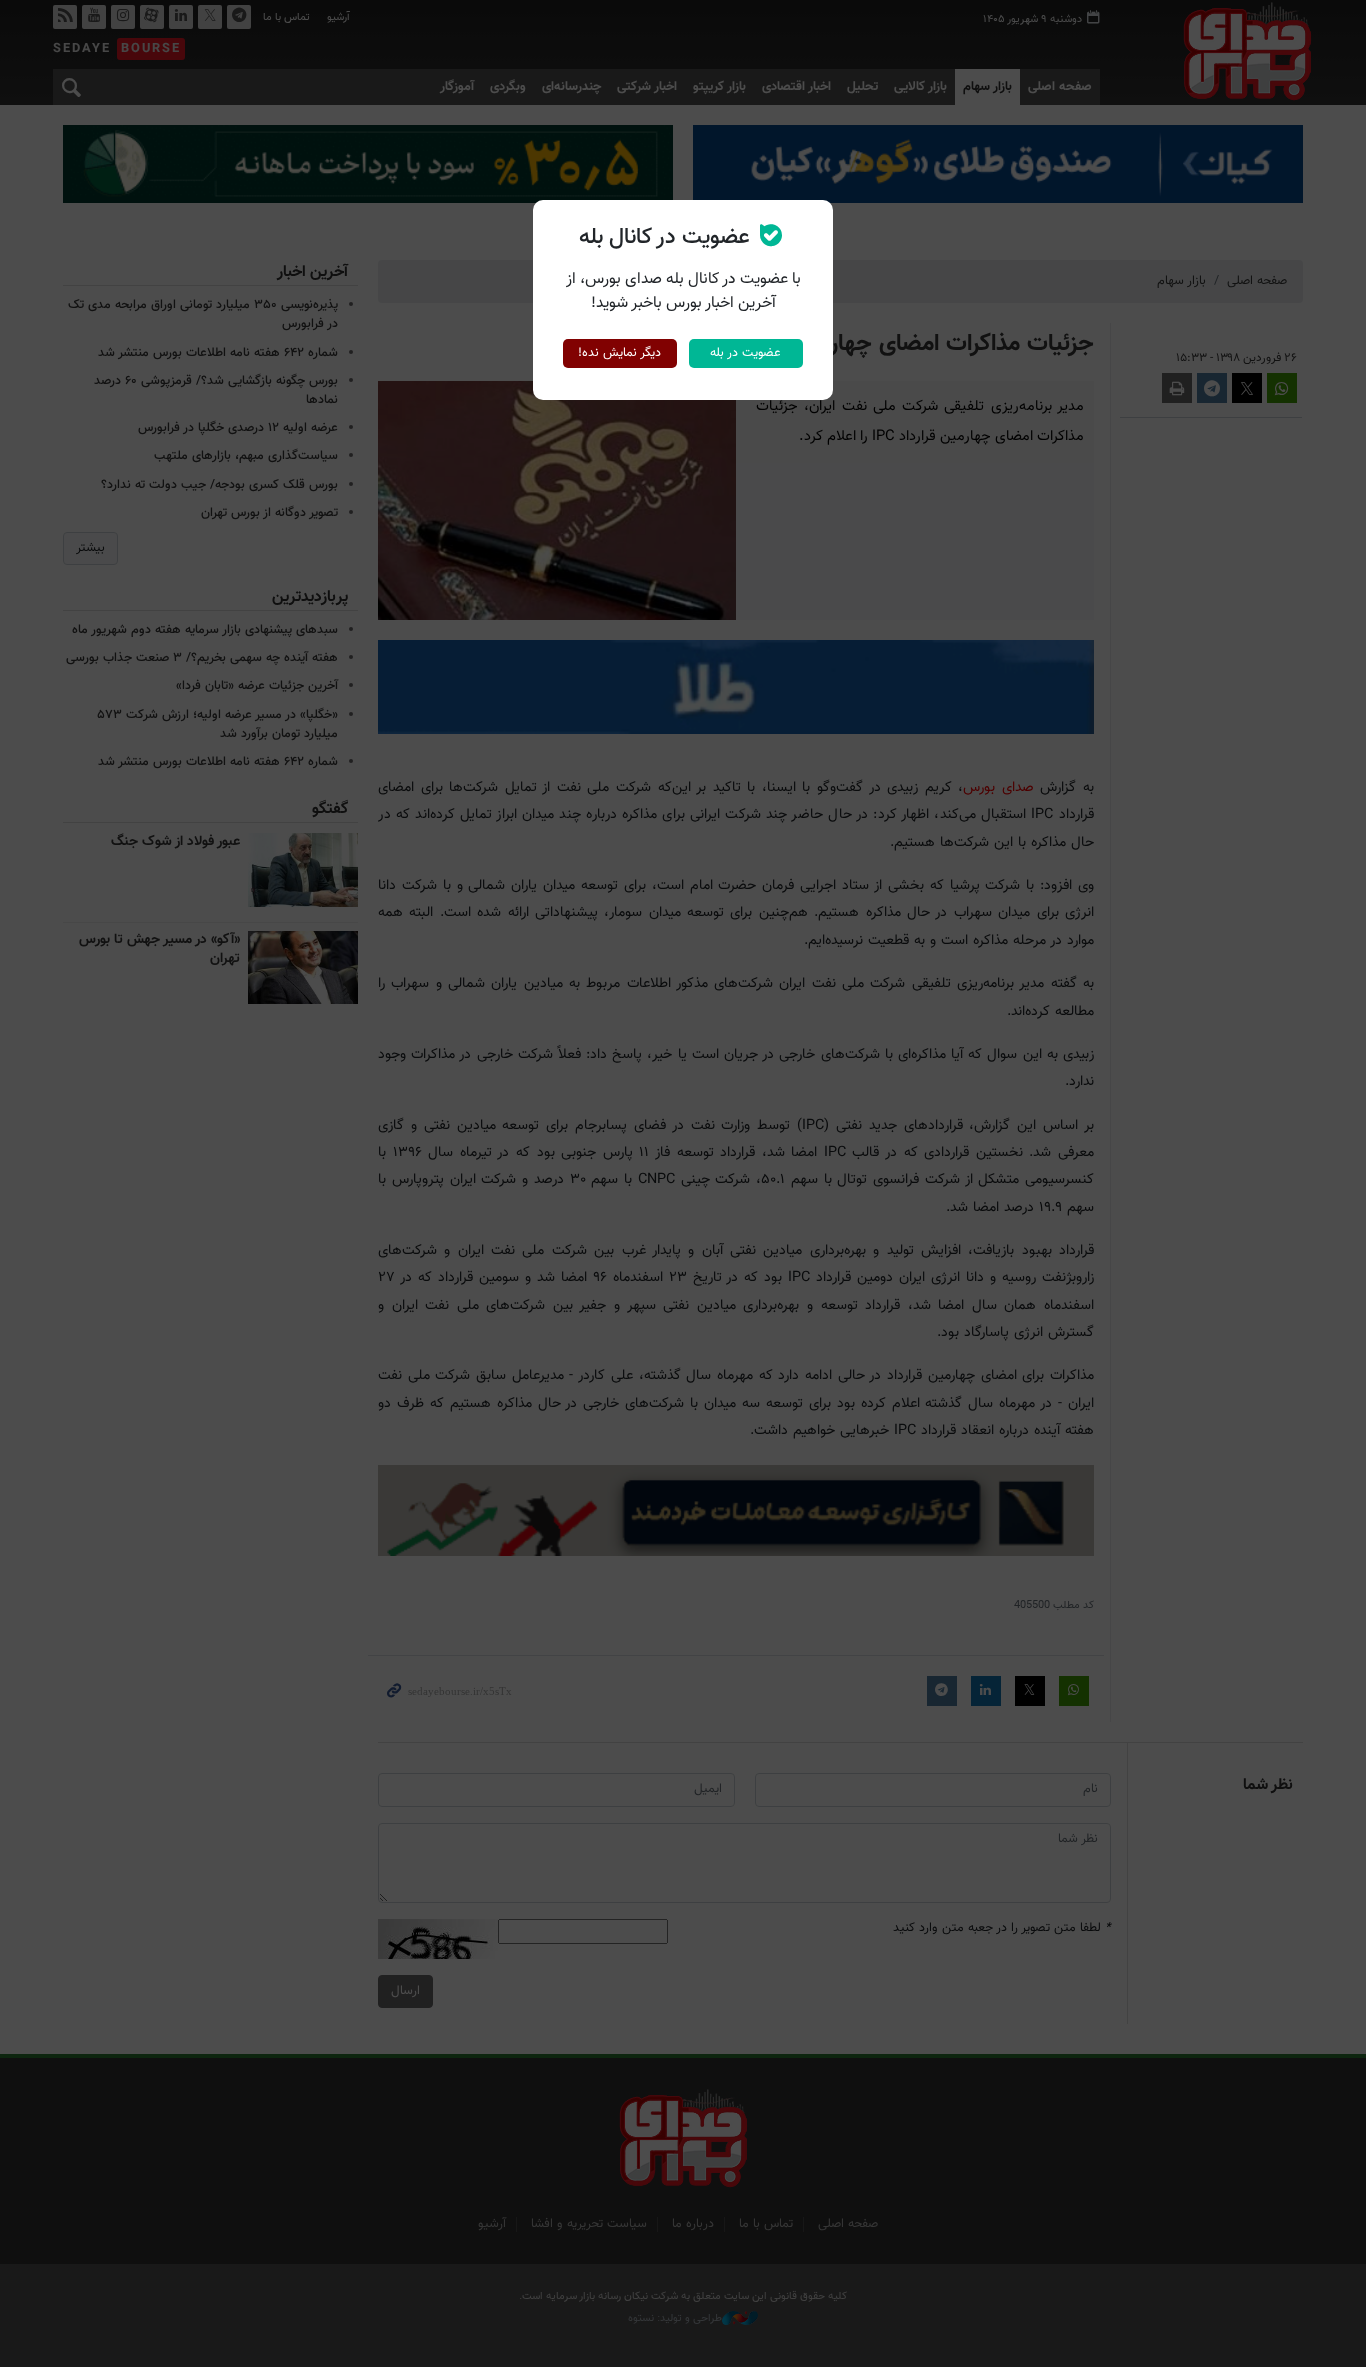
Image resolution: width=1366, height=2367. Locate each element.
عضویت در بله (745, 353)
